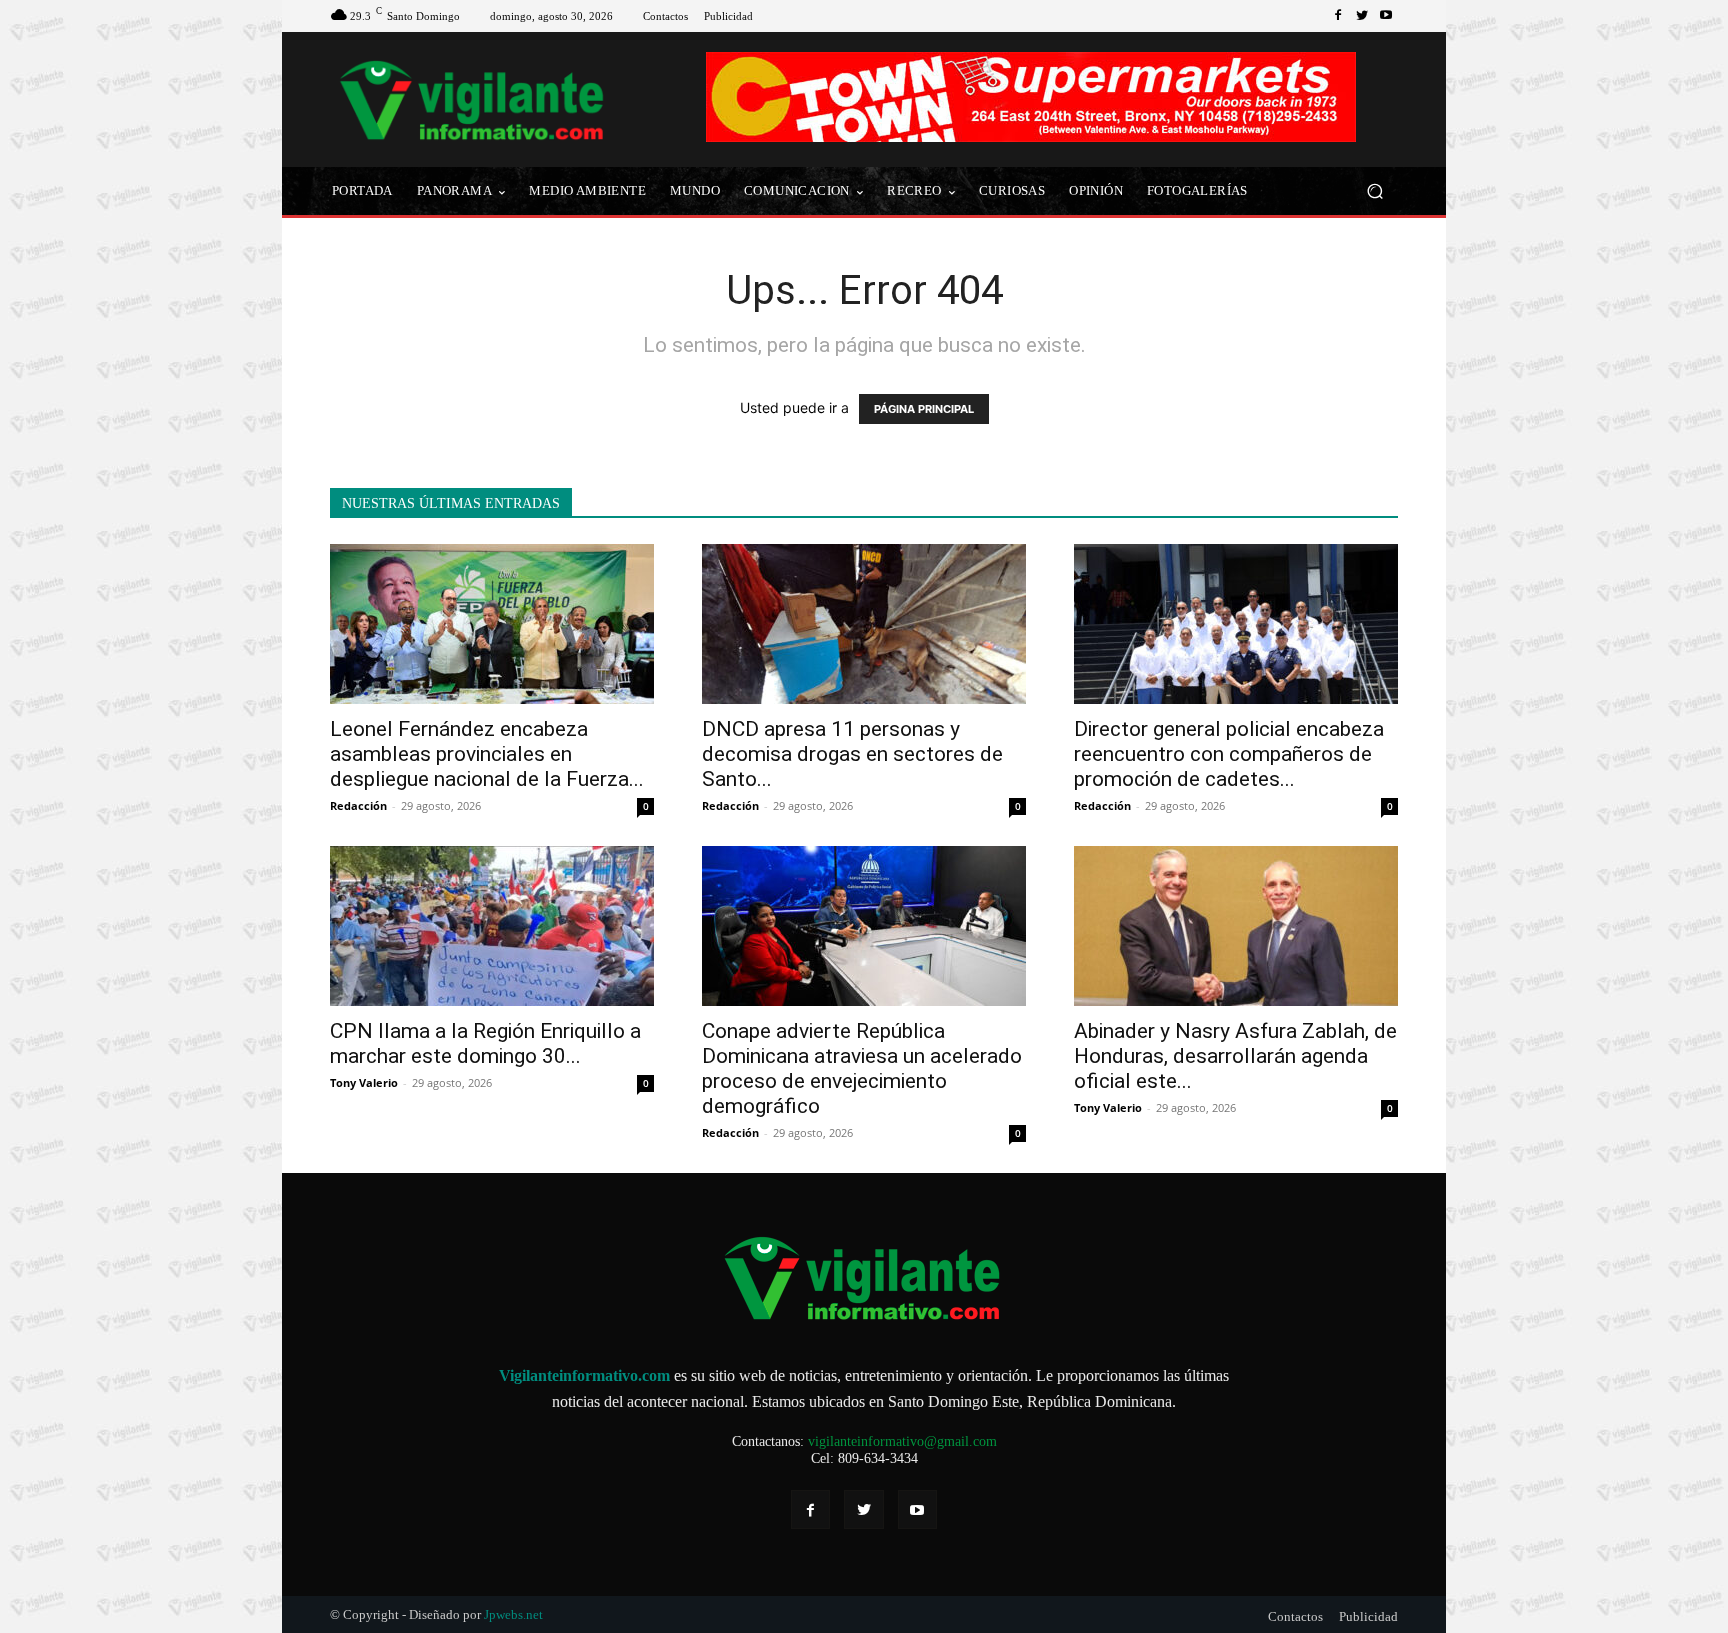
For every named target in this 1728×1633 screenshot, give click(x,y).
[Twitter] (1362, 16)
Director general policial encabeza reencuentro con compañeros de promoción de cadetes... (1229, 754)
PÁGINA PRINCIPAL (924, 409)
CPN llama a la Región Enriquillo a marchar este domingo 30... (485, 1043)
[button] (1374, 191)
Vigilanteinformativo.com (584, 1375)
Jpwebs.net (513, 1614)
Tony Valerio (364, 1082)
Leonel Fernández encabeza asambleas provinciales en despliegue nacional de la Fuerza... (487, 754)
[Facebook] (1338, 16)
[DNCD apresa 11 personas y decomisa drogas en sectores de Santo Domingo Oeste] (864, 624)
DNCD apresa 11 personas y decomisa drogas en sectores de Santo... (852, 754)
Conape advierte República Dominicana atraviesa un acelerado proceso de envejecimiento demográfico (862, 1068)
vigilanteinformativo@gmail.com (902, 1441)
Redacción (358, 805)
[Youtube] (1386, 16)
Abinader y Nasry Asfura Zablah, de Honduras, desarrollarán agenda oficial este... (1235, 1056)
